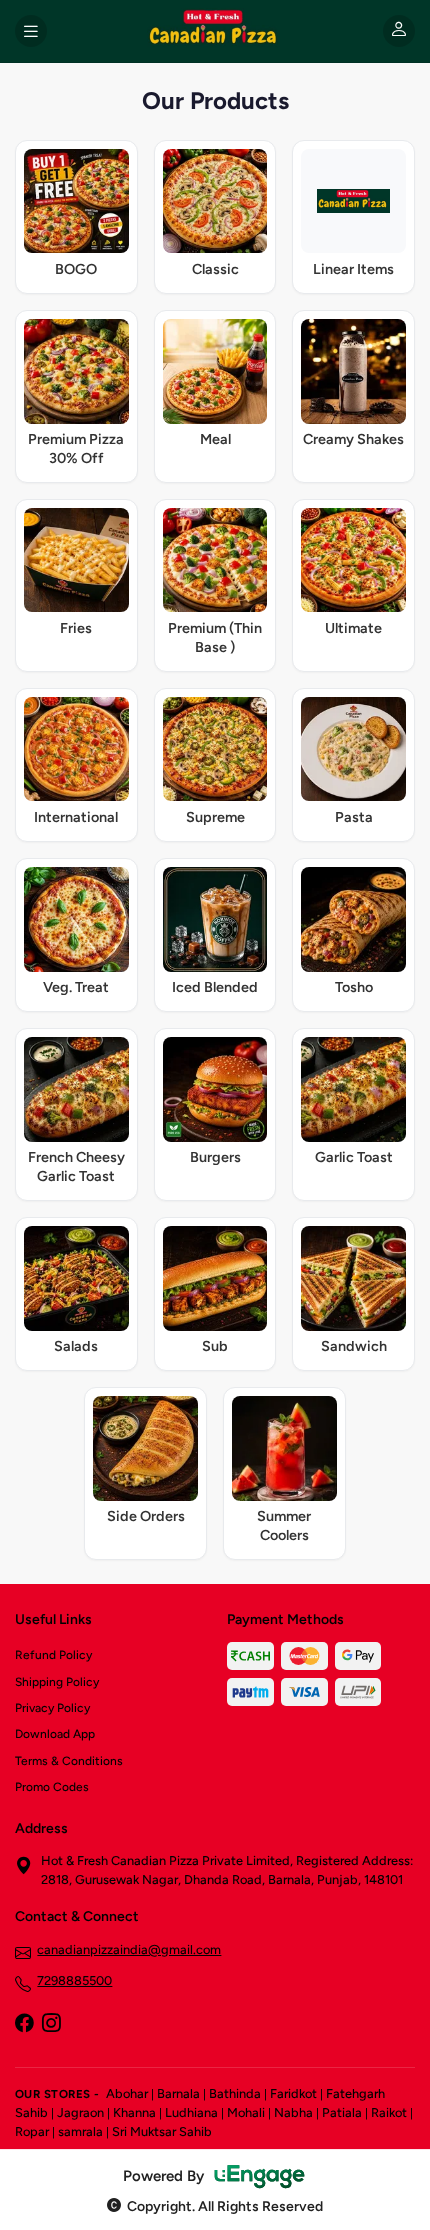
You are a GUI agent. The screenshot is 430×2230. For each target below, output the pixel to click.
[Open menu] (31, 31)
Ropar (32, 2131)
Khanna (134, 2112)
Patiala (342, 2112)
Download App (55, 1734)
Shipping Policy (57, 1682)
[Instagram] (51, 2025)
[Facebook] (24, 2025)
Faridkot (293, 2093)
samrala (80, 2131)
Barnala (178, 2093)
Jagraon (80, 2112)
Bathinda (235, 2093)
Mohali (246, 2112)
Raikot (389, 2112)
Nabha (293, 2112)
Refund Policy (53, 1655)
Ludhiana (191, 2112)
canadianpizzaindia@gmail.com (129, 1949)
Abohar (127, 2093)
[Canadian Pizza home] (214, 31)
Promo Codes (52, 1787)
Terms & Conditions (69, 1761)
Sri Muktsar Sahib (162, 2131)
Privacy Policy (52, 1708)
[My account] (399, 31)
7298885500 (74, 1980)
